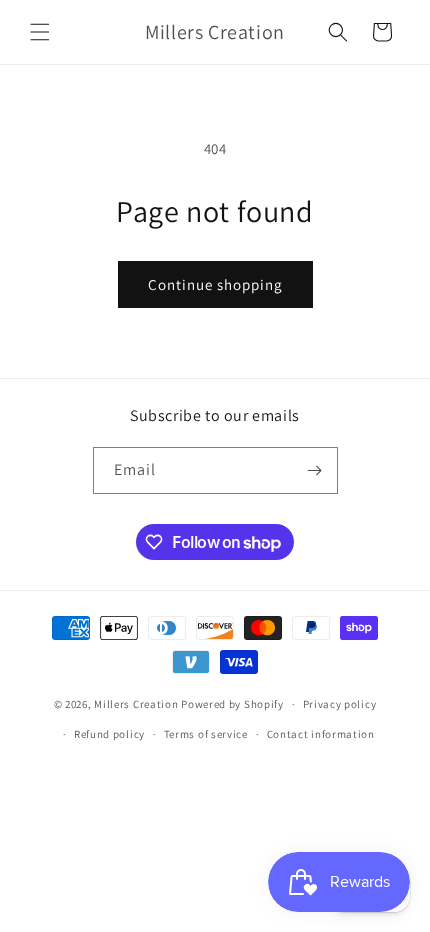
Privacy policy (340, 704)
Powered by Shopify (232, 704)
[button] (40, 32)
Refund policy (109, 734)
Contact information (321, 734)
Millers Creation (137, 704)
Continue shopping (215, 284)
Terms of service (206, 734)
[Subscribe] (315, 470)
